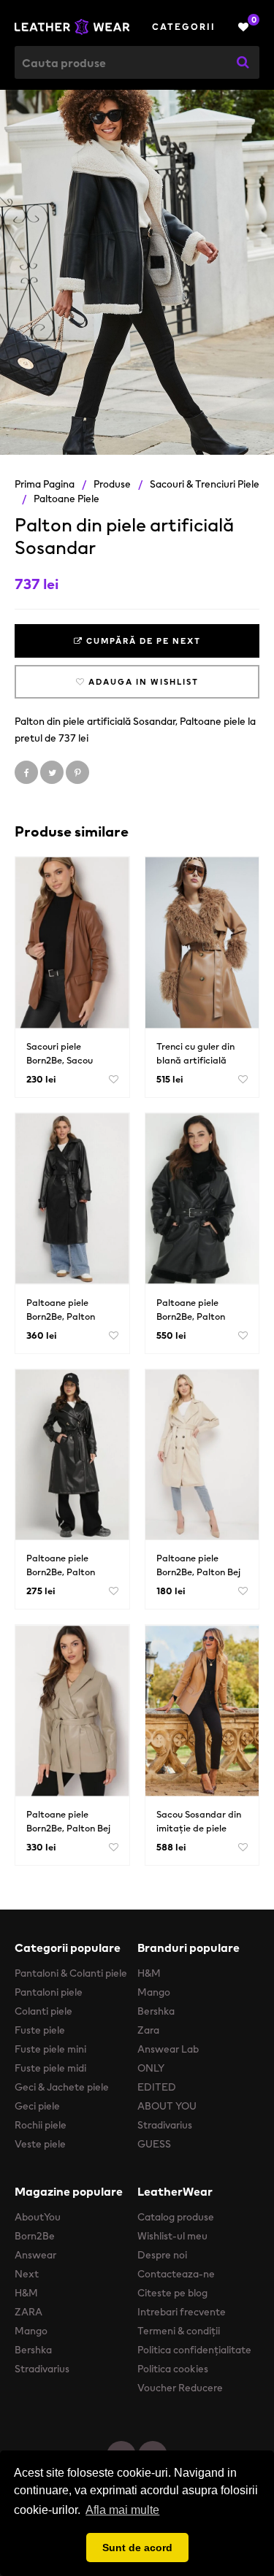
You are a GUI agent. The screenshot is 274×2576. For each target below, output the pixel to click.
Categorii (184, 27)
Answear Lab (168, 2049)
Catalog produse (176, 2217)
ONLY (151, 2068)
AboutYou (38, 2217)
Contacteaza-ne (176, 2274)
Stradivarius (165, 2125)
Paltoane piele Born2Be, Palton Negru (61, 1316)
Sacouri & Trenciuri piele (205, 484)
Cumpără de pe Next (142, 641)
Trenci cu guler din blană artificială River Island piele (195, 1060)
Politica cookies (173, 2369)
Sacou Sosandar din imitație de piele (199, 1821)
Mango (154, 1992)
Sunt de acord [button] (137, 2548)
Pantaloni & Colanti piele (71, 1973)
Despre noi (162, 2255)
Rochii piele (41, 2125)
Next (27, 2274)
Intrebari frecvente (182, 2312)
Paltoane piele (66, 499)
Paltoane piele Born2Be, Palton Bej (198, 1565)
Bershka (156, 2011)
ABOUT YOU (167, 2106)
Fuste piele (40, 2030)
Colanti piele (43, 2011)
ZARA (28, 2312)
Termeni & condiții (179, 2331)
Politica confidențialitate (194, 2350)
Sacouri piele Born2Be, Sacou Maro (60, 1060)
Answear (35, 2255)
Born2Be (35, 2236)
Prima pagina (45, 484)
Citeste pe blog (172, 2293)
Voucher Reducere (180, 2388)
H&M (149, 1973)
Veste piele (40, 2144)
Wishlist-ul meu (172, 2236)
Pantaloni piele (49, 1992)
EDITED (157, 2087)
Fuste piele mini (50, 2049)
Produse (112, 484)
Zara (148, 2030)
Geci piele (37, 2106)
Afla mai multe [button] (122, 2510)
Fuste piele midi (50, 2068)
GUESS (154, 2144)
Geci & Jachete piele (62, 2087)
